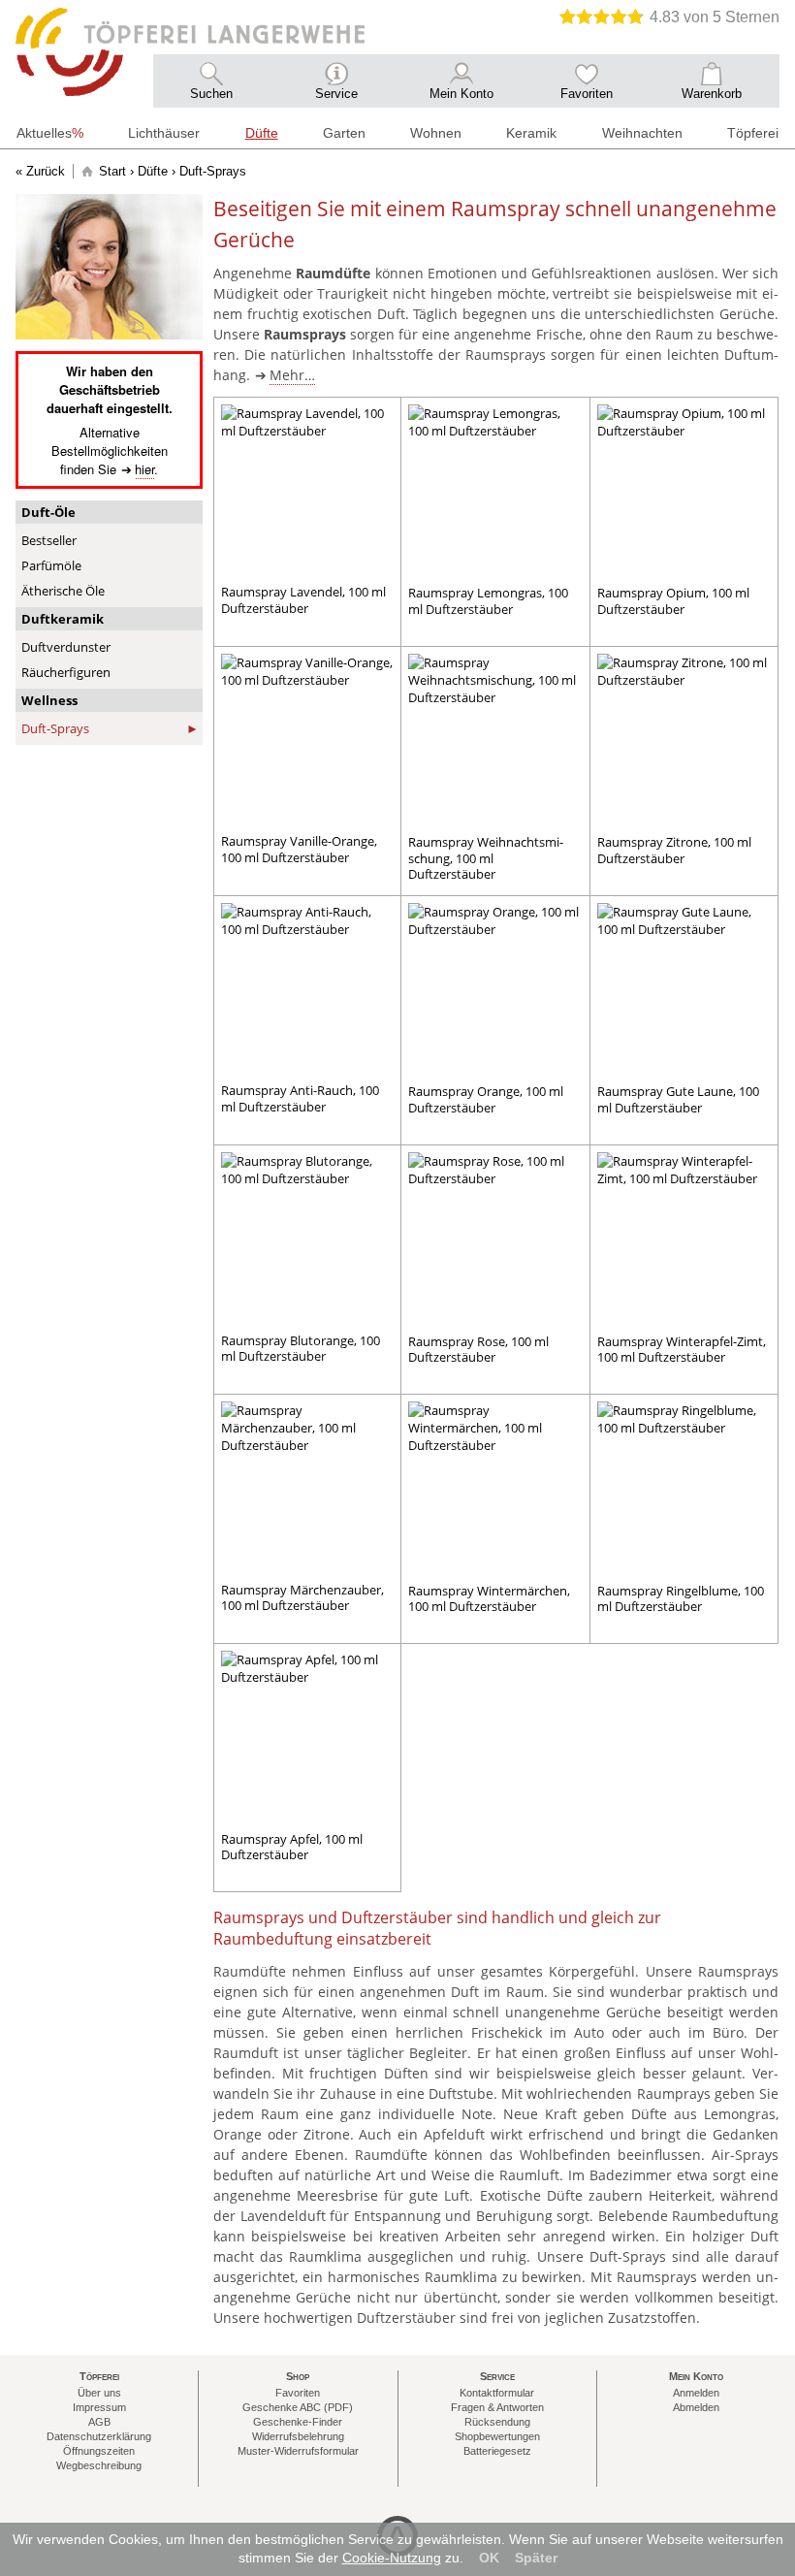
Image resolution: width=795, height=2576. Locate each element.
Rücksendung (497, 2422)
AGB (99, 2422)
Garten (344, 133)
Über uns (99, 2393)
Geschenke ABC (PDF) (298, 2407)
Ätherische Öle (63, 591)
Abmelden (696, 2407)
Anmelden (696, 2393)
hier (144, 469)
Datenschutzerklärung (99, 2436)
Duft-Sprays (55, 728)
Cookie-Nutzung (392, 2558)
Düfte (153, 171)
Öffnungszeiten (99, 2451)
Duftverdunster (66, 647)
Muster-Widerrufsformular (298, 2451)
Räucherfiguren (66, 672)
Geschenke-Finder (298, 2422)
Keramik (531, 133)
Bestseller (49, 540)
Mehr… (292, 375)
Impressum (99, 2407)
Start (112, 171)
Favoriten (298, 2393)
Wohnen (436, 133)
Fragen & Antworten (497, 2407)
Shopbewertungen (497, 2436)
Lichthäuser (164, 133)
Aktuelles (50, 133)
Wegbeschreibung (99, 2465)
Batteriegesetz (497, 2451)
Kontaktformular (497, 2393)
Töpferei (753, 133)
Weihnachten (642, 133)
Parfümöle (51, 565)
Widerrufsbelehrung (298, 2436)
